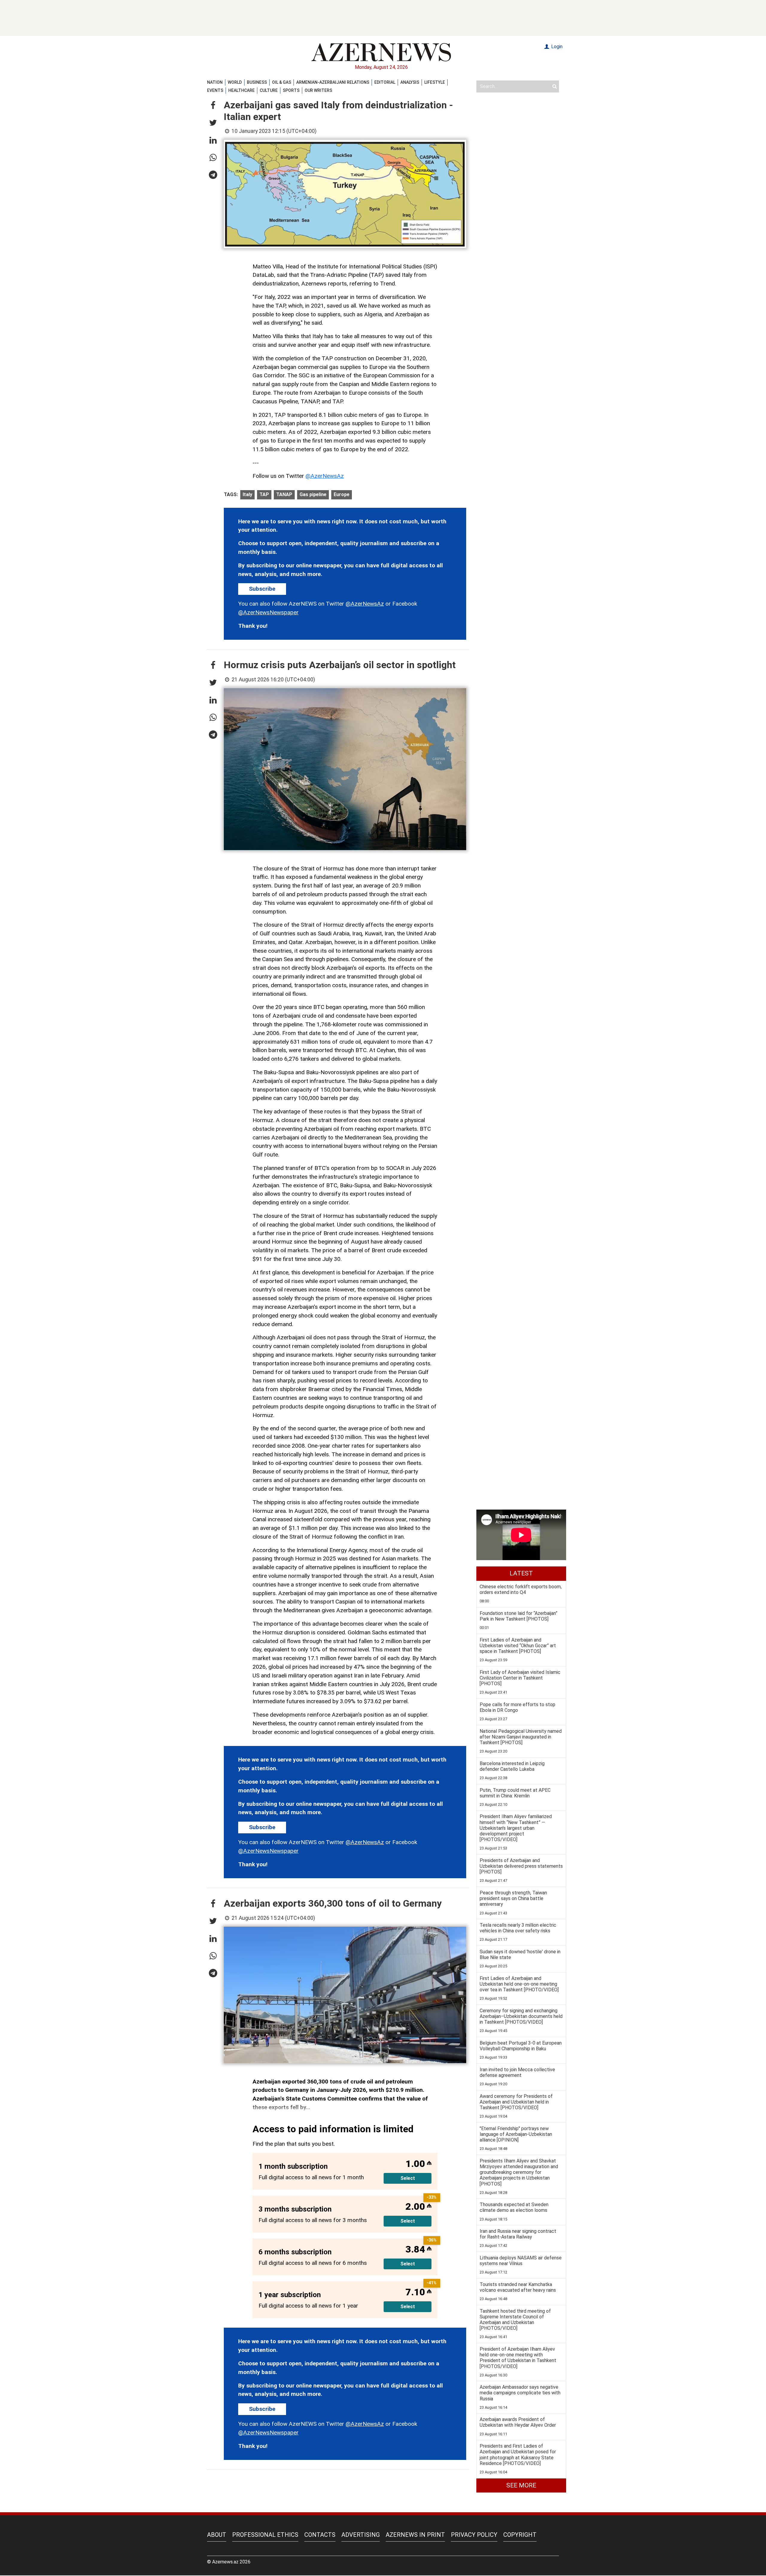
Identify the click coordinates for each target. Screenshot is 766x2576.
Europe (342, 494)
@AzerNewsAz (325, 476)
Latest (521, 1573)
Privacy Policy (474, 2535)
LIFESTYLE (435, 82)
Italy (247, 494)
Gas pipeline (313, 494)
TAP (264, 494)
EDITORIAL (385, 82)
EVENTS (215, 90)
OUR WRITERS (318, 90)
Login (556, 47)
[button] (213, 106)
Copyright (520, 2535)
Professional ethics (265, 2535)
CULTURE (269, 90)
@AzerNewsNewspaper (268, 612)
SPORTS (291, 90)
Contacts (320, 2535)
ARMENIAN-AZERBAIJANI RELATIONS (333, 82)
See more (521, 2485)
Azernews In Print (415, 2535)
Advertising (361, 2535)
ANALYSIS (410, 82)
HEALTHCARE (241, 90)
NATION (215, 82)
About (217, 2535)
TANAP (284, 494)
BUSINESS (257, 82)
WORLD (235, 82)
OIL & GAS (282, 82)
